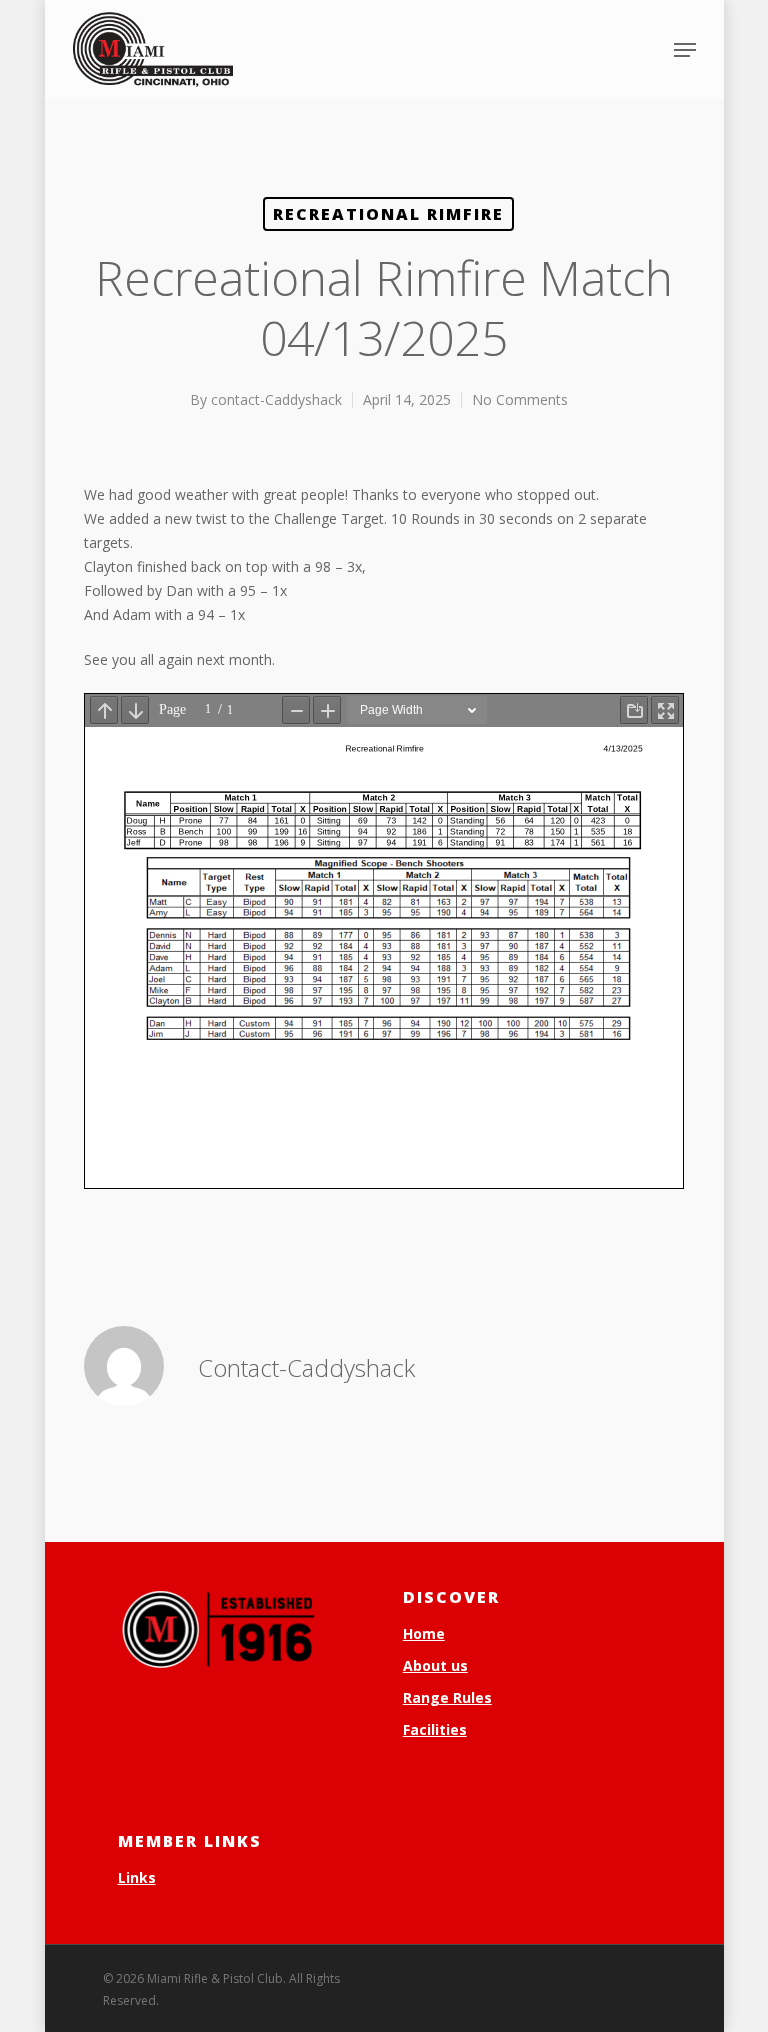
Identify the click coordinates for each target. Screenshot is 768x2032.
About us (435, 1665)
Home (424, 1633)
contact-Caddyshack (276, 399)
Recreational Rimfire (388, 214)
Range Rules (447, 1697)
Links (137, 1877)
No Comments (520, 399)
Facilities (435, 1729)
